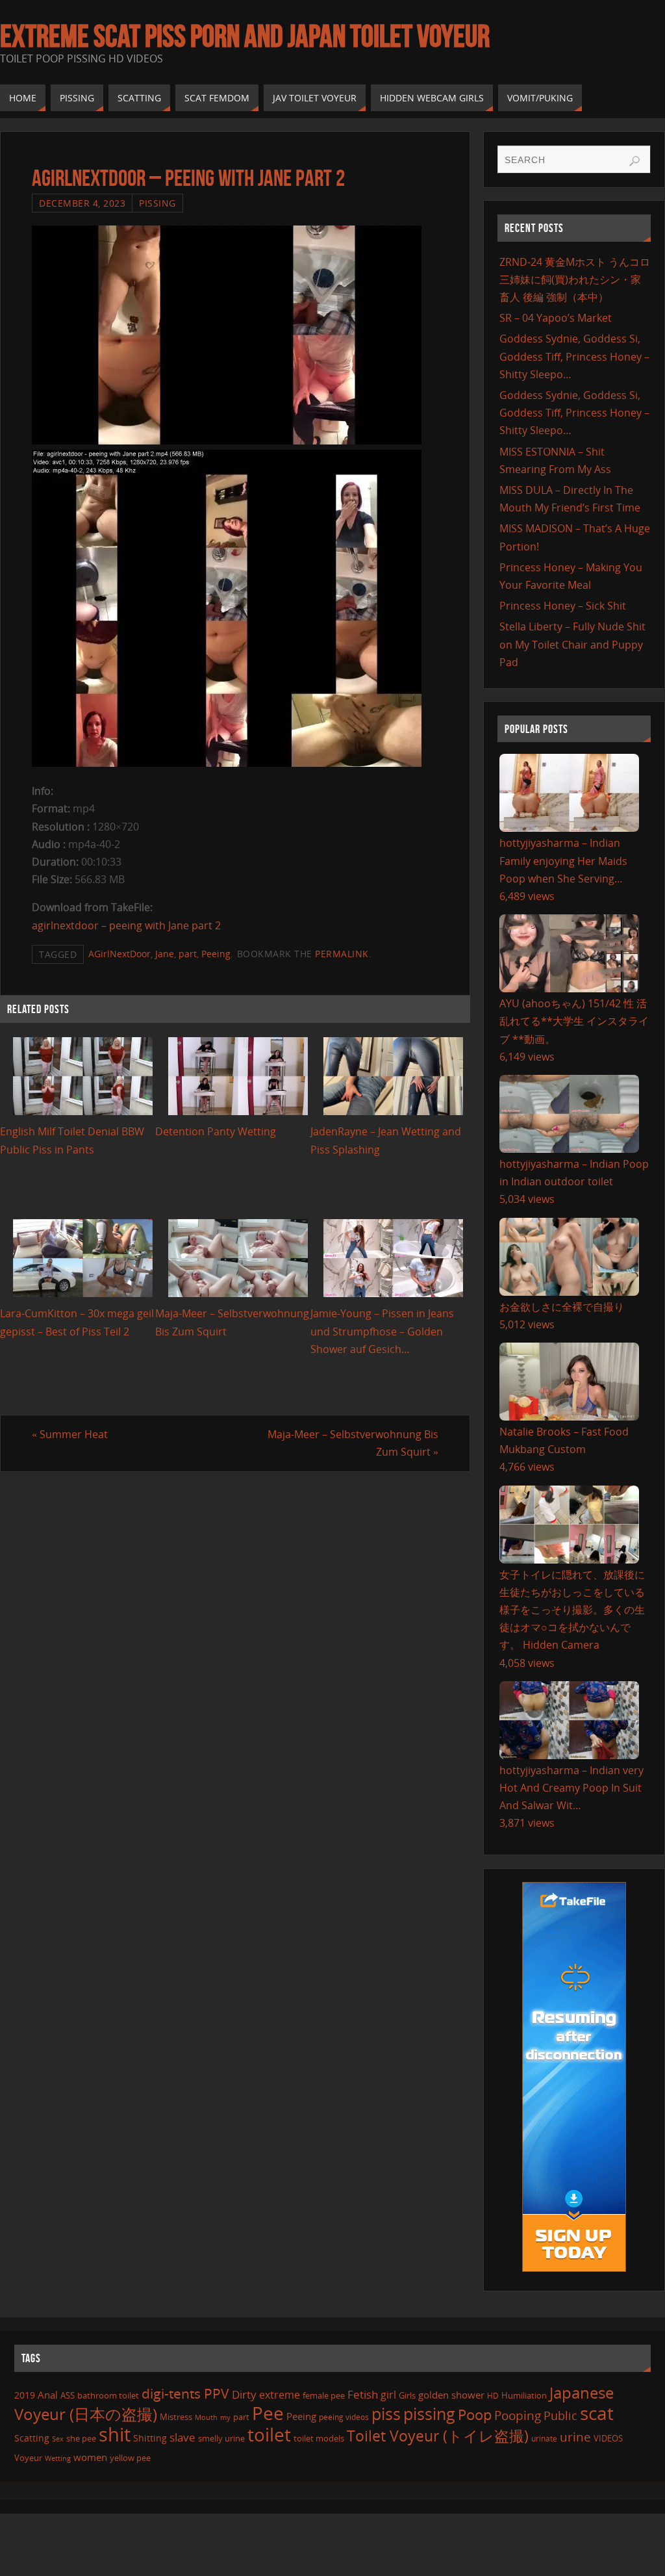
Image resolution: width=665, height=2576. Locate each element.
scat (597, 2413)
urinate (544, 2438)
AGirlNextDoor (119, 954)
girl (388, 2395)
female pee (324, 2395)
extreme (280, 2395)
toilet (269, 2434)
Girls (407, 2395)
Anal (48, 2395)
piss (386, 2414)
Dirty (244, 2394)
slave (182, 2437)
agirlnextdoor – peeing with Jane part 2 (126, 925)
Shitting (150, 2438)
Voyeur (28, 2458)
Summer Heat (70, 1434)
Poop (475, 2415)
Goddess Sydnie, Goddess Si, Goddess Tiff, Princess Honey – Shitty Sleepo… (574, 356)
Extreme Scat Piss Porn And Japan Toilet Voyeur (245, 36)
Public (560, 2415)
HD (493, 2396)
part (188, 954)
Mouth (206, 2417)
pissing (429, 2414)
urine (575, 2437)
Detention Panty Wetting (216, 1131)
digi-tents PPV (185, 2393)
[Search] (634, 161)
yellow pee (130, 2458)
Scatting (32, 2438)
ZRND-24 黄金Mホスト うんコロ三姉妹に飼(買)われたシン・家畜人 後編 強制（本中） (575, 279)
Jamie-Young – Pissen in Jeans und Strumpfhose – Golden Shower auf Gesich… (382, 1331)
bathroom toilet (108, 2395)
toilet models (319, 2438)
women (90, 2457)
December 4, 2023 (82, 203)
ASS (68, 2395)
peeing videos (344, 2417)
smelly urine (221, 2438)
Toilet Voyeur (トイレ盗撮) (438, 2436)
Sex (58, 2439)
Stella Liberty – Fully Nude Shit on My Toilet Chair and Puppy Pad (572, 644)
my (225, 2417)
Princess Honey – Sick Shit (563, 606)
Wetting (58, 2458)
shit (115, 2434)
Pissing (157, 203)
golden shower (451, 2395)
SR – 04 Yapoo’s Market (556, 318)
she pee (81, 2438)
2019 (25, 2395)
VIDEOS (608, 2438)
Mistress (176, 2417)
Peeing (216, 954)
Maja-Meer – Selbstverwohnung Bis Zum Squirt (353, 1443)
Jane (165, 954)
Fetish (363, 2394)
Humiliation (524, 2395)
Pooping (518, 2415)
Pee (268, 2413)
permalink (342, 954)
